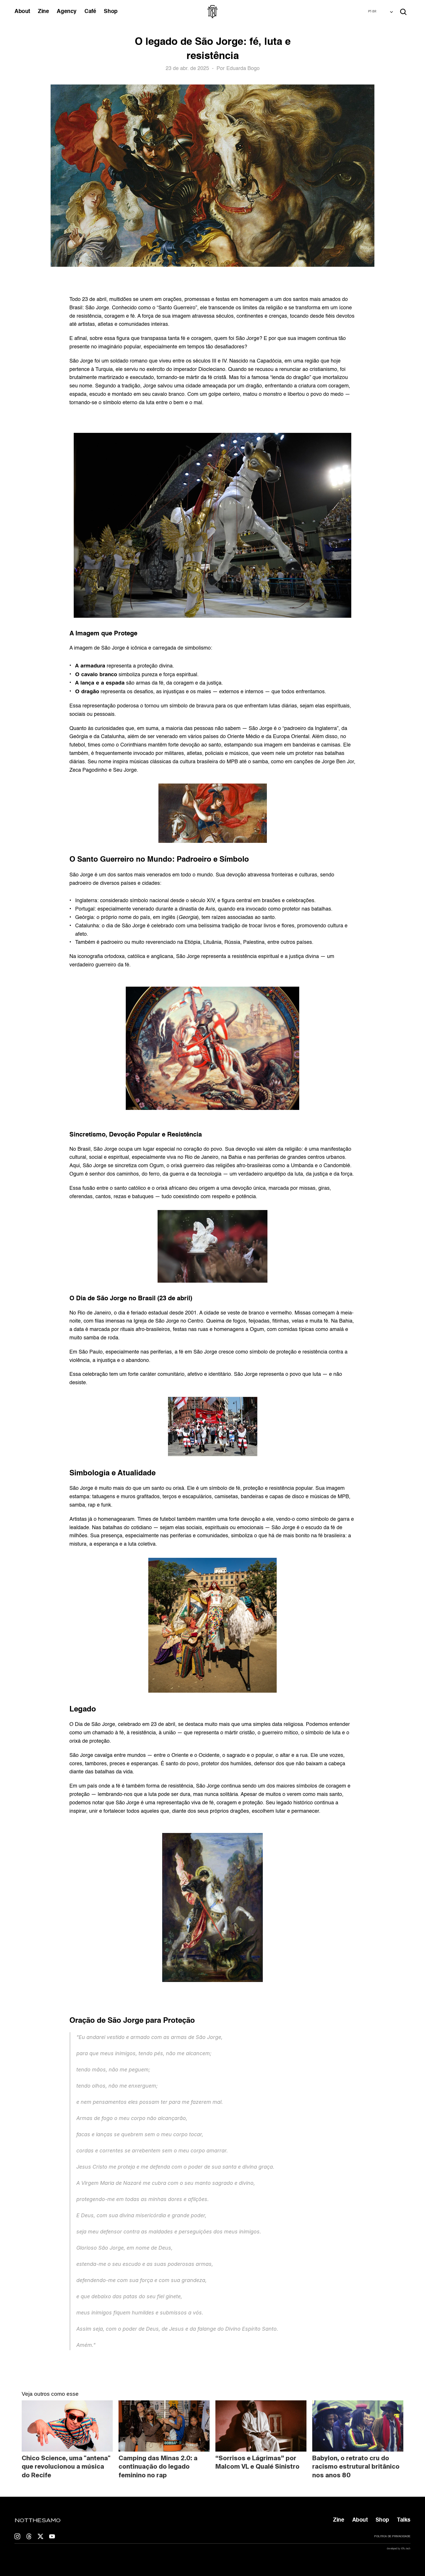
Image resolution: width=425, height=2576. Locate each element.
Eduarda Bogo (243, 69)
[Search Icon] (403, 12)
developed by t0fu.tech (399, 2549)
